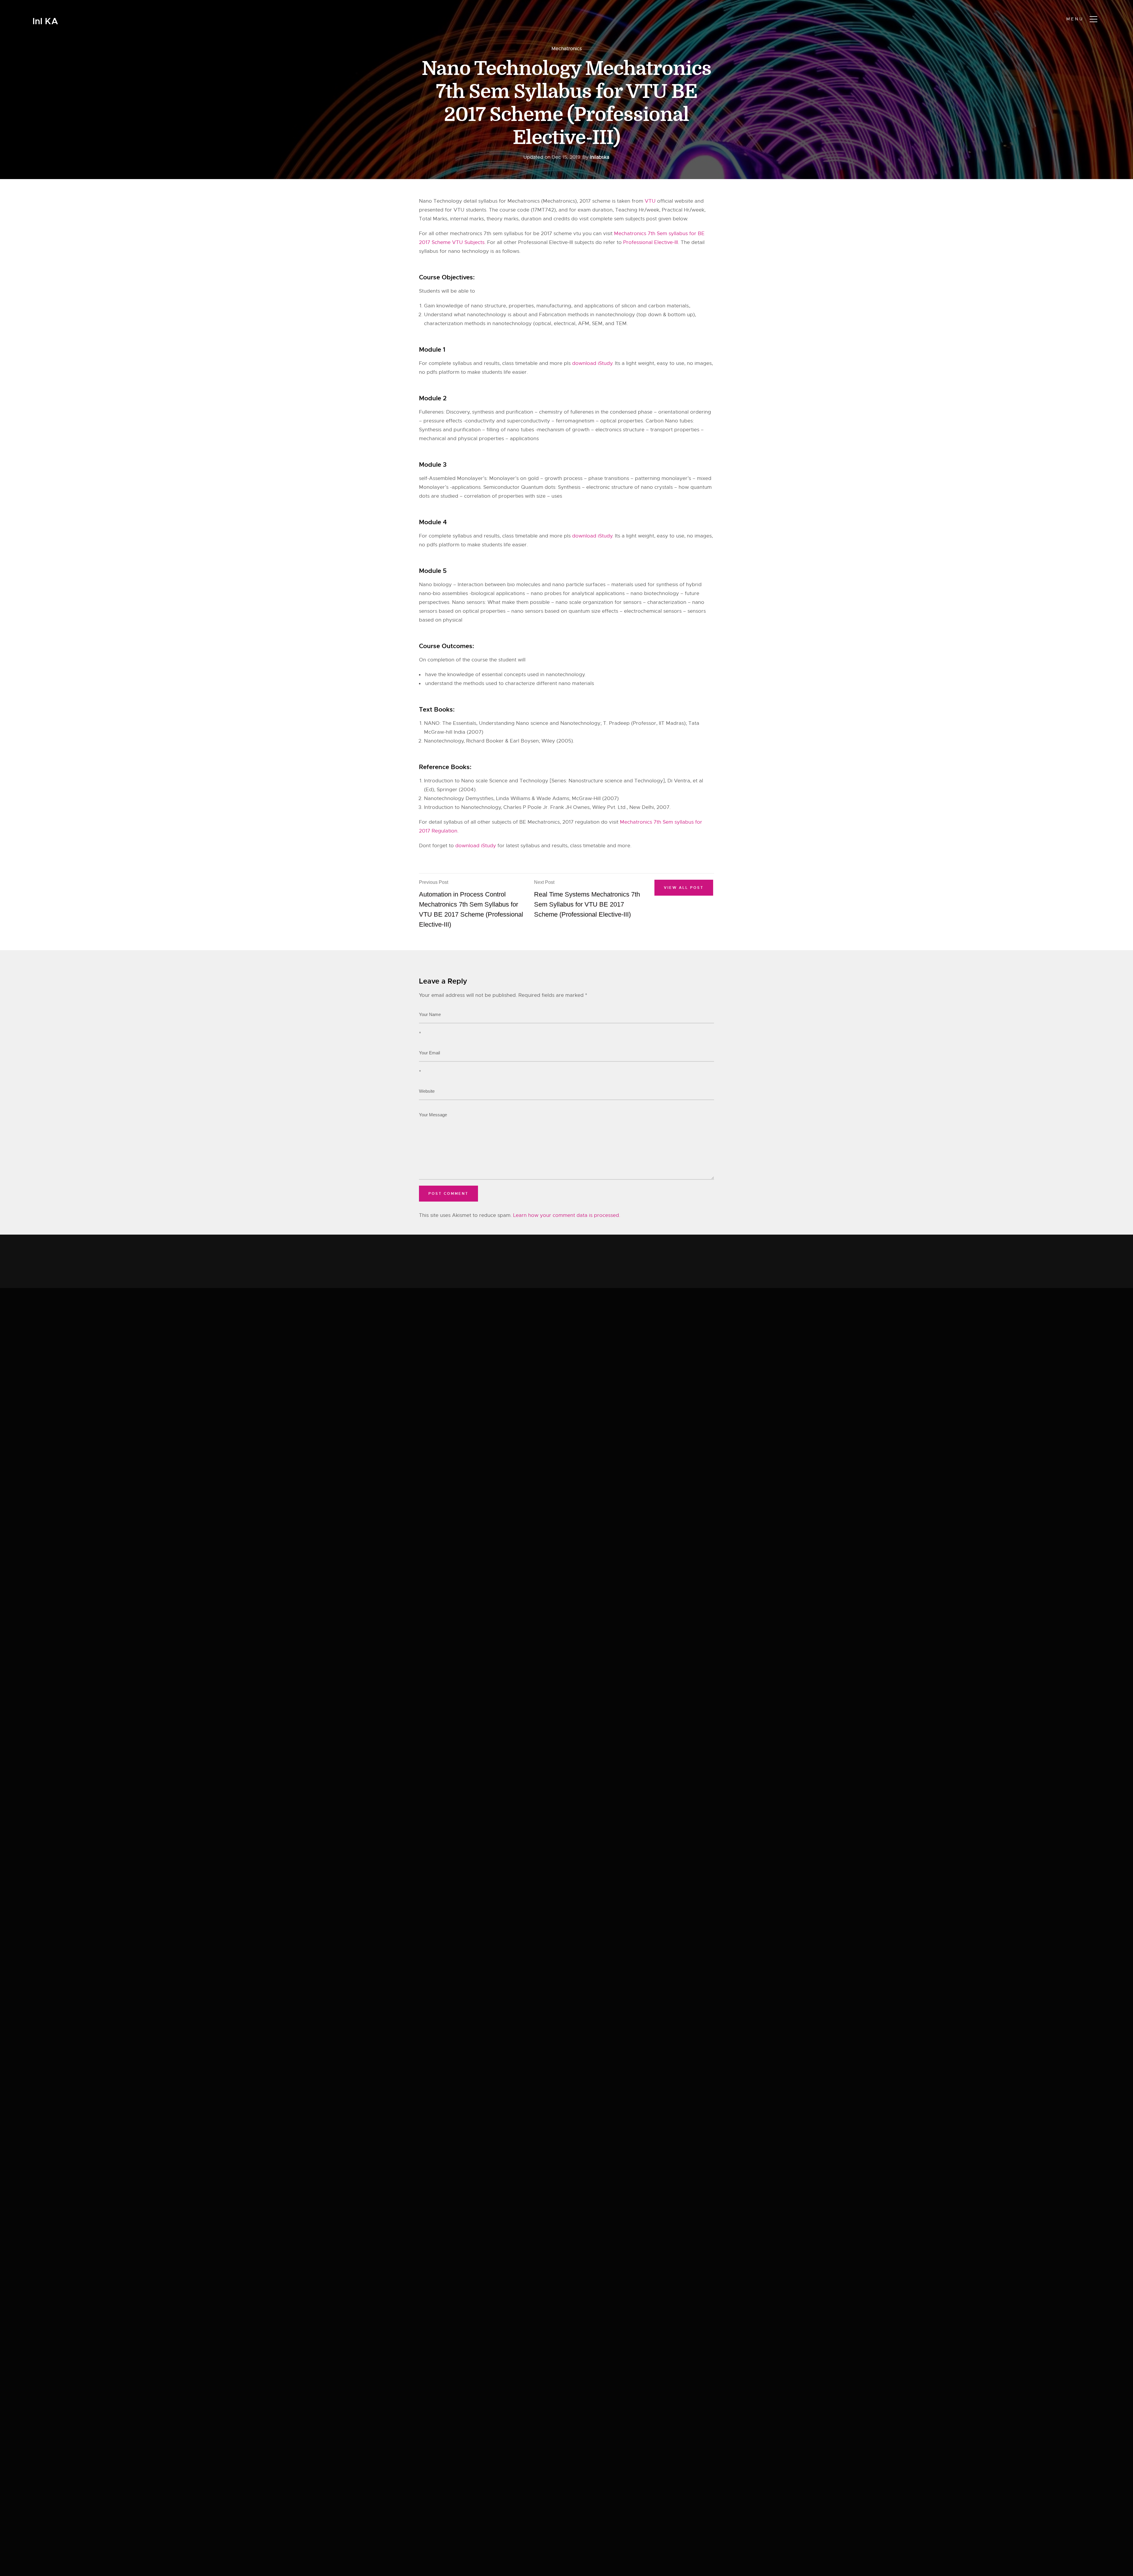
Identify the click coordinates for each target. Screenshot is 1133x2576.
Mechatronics (567, 49)
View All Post (684, 888)
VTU (650, 201)
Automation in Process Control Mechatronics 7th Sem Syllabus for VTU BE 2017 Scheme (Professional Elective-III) (471, 904)
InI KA (45, 21)
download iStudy (592, 363)
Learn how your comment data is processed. (567, 1215)
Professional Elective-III (651, 242)
